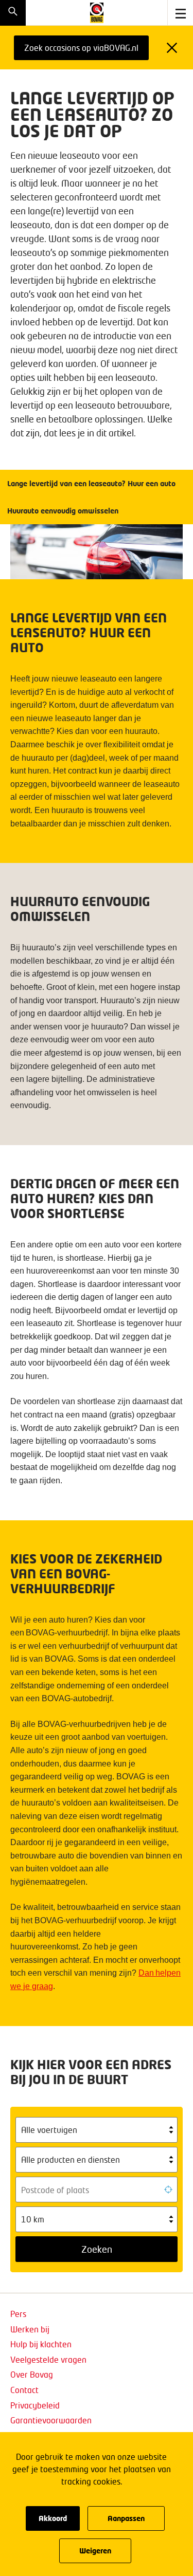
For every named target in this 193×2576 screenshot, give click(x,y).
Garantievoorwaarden (51, 2420)
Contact (24, 2390)
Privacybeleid (35, 2405)
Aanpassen (126, 2518)
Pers (18, 2314)
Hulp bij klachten (41, 2344)
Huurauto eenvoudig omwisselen (64, 511)
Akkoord (53, 2518)
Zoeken (97, 2249)
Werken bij (30, 2329)
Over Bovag (32, 2374)
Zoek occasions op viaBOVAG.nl (81, 48)
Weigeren (95, 2551)
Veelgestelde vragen (48, 2359)
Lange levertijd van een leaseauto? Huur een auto (93, 483)
